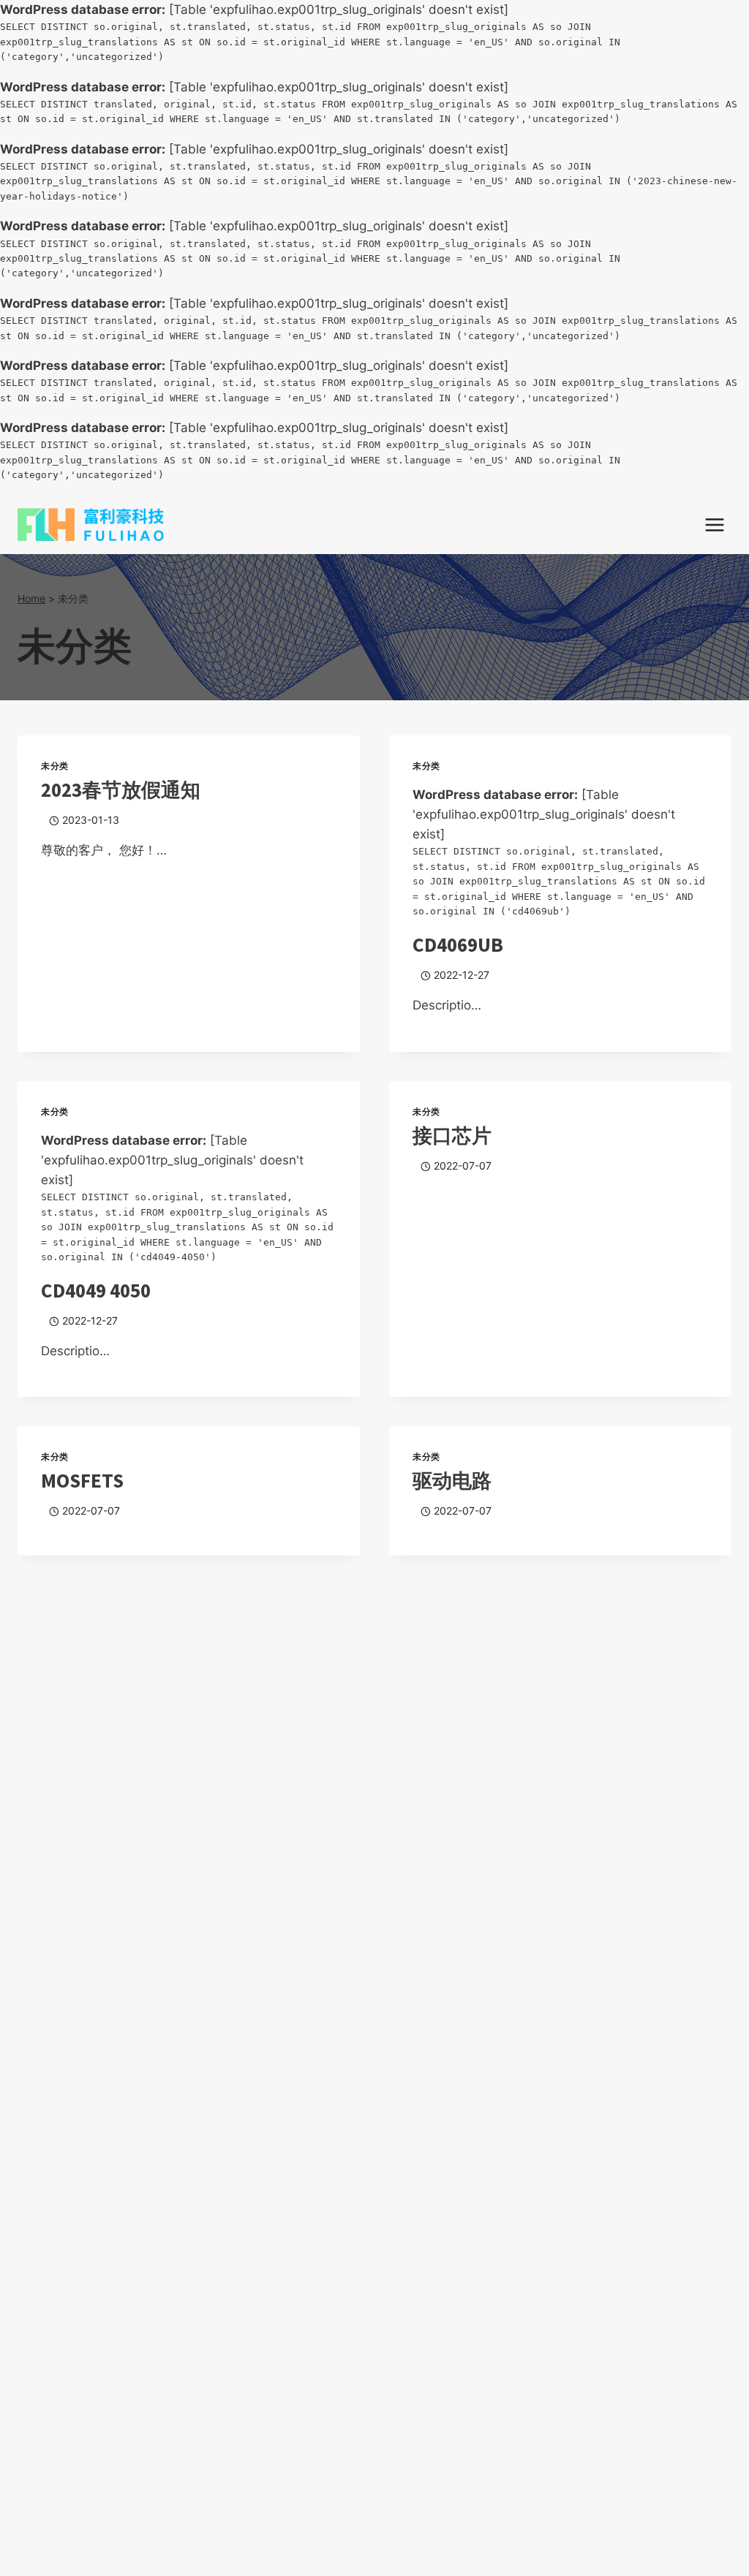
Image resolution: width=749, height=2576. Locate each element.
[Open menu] (714, 524)
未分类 (55, 766)
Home (31, 598)
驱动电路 (452, 1480)
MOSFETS (82, 1480)
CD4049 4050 (96, 1290)
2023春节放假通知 (121, 789)
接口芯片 (452, 1135)
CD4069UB (458, 944)
